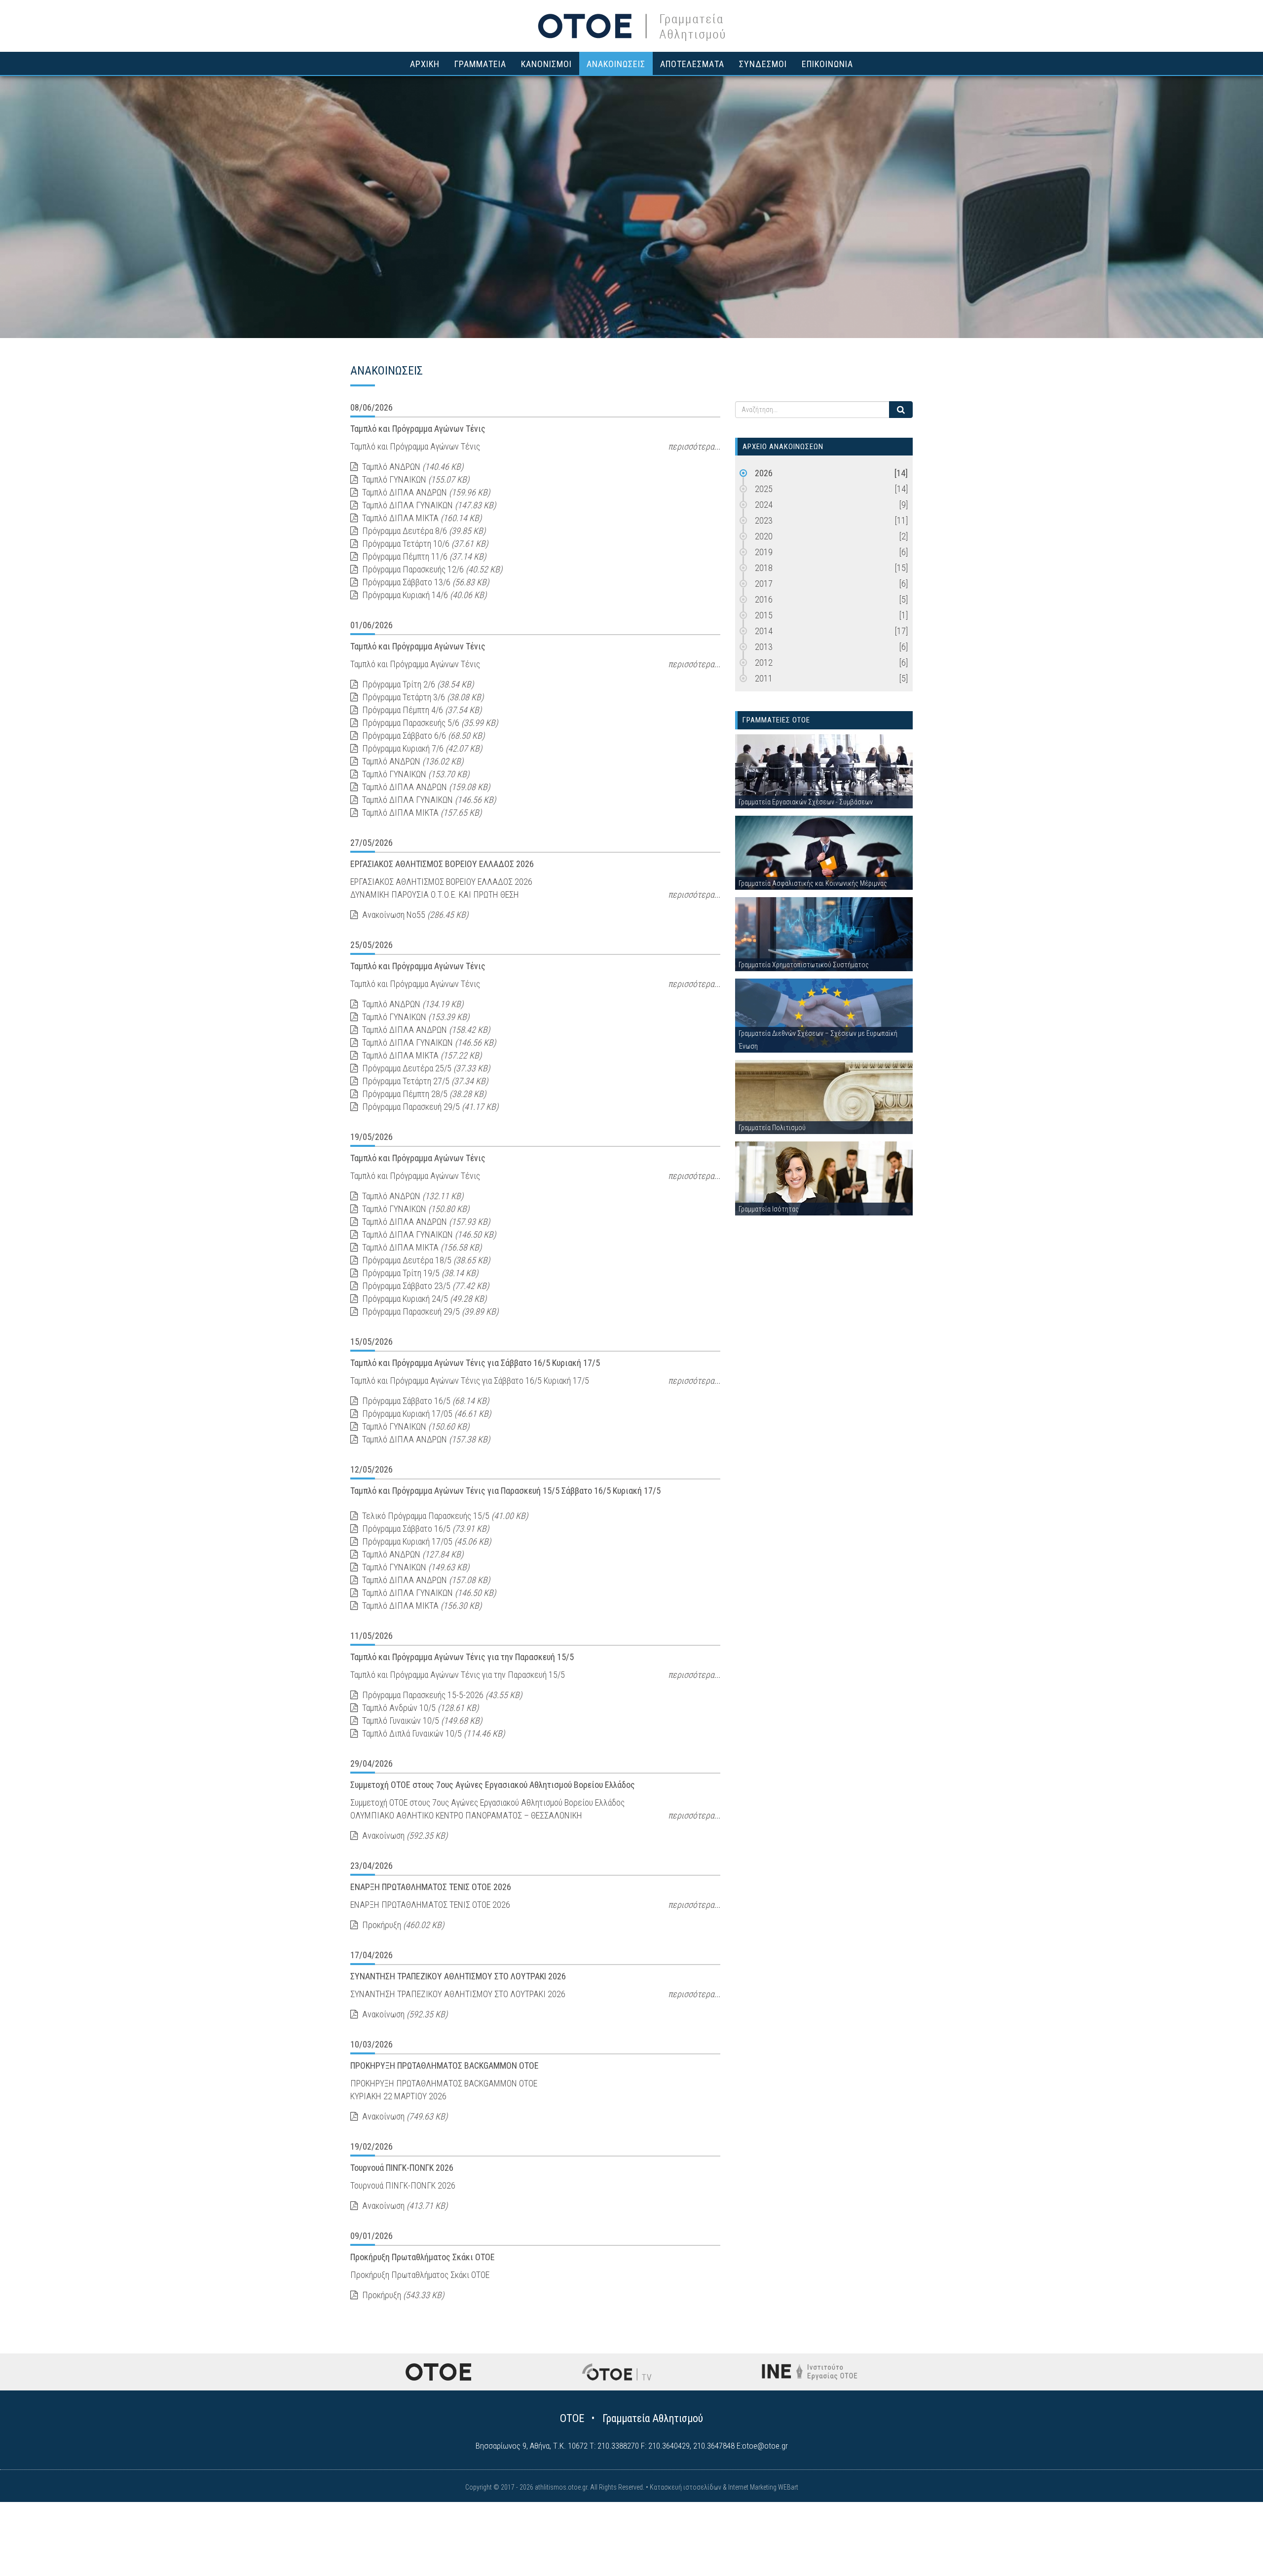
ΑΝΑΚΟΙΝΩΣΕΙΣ (616, 64)
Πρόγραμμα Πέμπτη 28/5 (423, 1094)
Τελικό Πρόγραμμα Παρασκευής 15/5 (444, 1516)
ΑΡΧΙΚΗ (425, 64)
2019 (831, 552)
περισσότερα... (694, 446)
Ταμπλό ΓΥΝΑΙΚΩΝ (415, 479)
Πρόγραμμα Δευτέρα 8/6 (423, 531)
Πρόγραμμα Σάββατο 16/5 (425, 1401)
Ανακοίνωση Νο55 (414, 915)
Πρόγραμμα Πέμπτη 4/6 (421, 710)
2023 (831, 520)
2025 (831, 489)
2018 (831, 568)
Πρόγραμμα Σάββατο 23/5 (425, 1286)
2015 (831, 615)
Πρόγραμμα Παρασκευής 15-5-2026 (441, 1695)
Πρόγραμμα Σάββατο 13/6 (425, 582)
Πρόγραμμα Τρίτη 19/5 (419, 1273)
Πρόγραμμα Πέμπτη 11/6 (423, 556)
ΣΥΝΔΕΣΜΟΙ (763, 64)
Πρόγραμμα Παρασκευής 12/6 (431, 569)
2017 (831, 584)
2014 (831, 631)
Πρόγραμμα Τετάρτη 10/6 (424, 544)
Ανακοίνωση (404, 1836)
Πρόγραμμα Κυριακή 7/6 (421, 748)
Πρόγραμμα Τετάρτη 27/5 (424, 1081)
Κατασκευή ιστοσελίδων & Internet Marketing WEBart (724, 2487)
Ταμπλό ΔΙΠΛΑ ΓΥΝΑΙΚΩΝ (428, 505)
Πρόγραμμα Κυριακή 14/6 (423, 595)
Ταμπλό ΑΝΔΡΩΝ (412, 467)
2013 (831, 647)
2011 (831, 678)
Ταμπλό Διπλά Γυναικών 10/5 (432, 1733)
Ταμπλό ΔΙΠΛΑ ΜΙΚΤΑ (421, 518)
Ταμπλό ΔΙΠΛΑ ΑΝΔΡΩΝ (425, 492)
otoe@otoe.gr (765, 2446)
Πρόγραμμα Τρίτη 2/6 (417, 684)
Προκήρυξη (402, 1925)
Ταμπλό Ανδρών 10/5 (419, 1708)
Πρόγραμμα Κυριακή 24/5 (423, 1299)
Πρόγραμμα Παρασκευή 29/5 (429, 1107)
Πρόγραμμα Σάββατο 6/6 (422, 736)
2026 (831, 473)
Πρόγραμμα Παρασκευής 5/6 (429, 723)
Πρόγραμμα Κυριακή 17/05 (426, 1414)
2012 (831, 663)
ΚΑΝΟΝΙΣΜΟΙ (546, 64)
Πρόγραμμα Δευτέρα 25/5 (425, 1068)
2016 (831, 599)
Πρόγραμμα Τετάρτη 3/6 (422, 697)
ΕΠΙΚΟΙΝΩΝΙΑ (827, 64)
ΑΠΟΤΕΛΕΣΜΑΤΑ (692, 64)
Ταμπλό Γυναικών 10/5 (421, 1721)
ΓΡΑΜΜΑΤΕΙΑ (480, 64)
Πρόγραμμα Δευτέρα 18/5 (425, 1260)
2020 (831, 536)
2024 (831, 505)
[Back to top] (1233, 2546)
